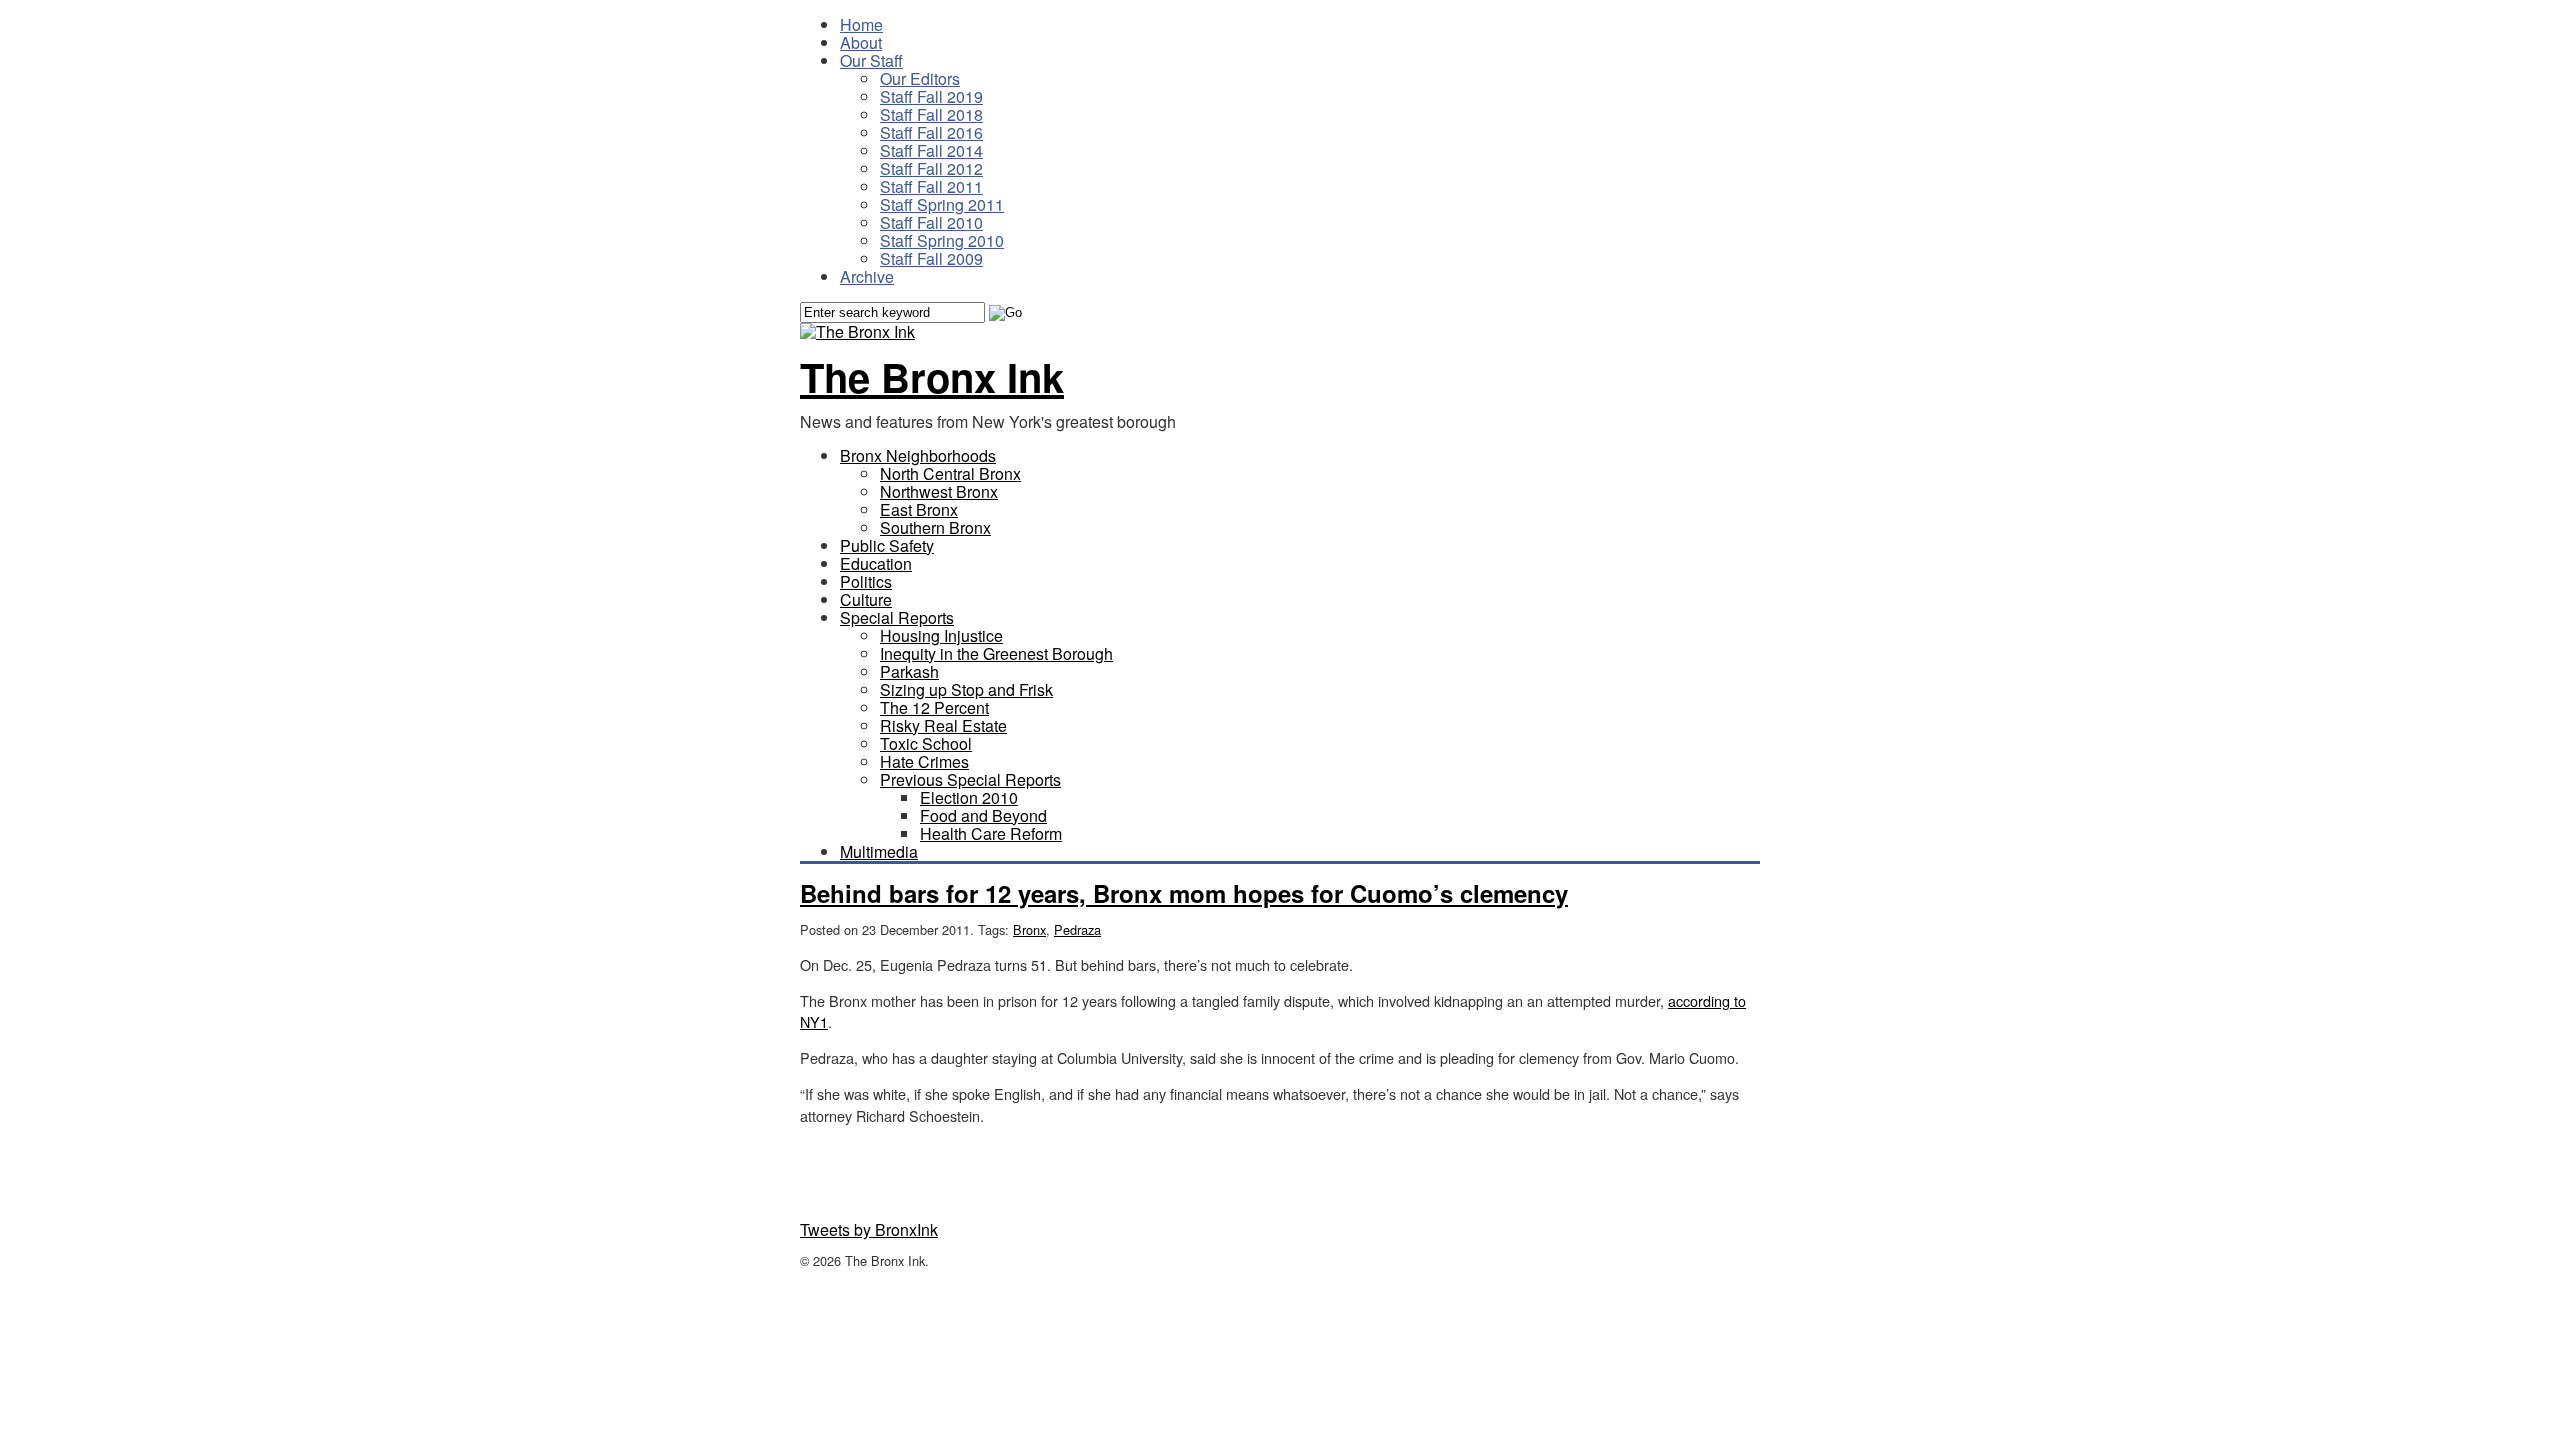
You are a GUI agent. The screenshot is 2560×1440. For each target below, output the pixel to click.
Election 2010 (969, 797)
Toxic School (926, 743)
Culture (866, 599)
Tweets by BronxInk (869, 1229)
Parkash (909, 671)
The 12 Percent (934, 707)
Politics (866, 581)
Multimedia (879, 851)
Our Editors (920, 78)
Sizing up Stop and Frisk (966, 689)
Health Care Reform (991, 833)
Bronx (1029, 929)
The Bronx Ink (932, 376)
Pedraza (1077, 929)
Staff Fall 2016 (931, 132)
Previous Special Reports (970, 779)
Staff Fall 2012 (931, 168)
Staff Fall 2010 (931, 222)
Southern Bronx (935, 527)
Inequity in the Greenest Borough (996, 653)
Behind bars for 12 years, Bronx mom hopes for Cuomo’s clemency (1184, 893)
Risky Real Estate (943, 725)
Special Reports (897, 617)
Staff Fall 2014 (931, 150)
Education (876, 563)
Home (861, 24)
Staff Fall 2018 (931, 114)
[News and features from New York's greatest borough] (857, 331)
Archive (867, 276)
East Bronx (919, 509)
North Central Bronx (950, 473)
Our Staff (871, 60)
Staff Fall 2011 (931, 186)
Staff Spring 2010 (942, 240)
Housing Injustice (941, 635)
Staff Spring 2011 (942, 204)
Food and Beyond (983, 815)
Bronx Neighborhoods (918, 455)
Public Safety (887, 545)
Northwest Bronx (939, 491)
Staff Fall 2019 (931, 96)
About (861, 42)
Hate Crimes (924, 761)
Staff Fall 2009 (931, 258)
